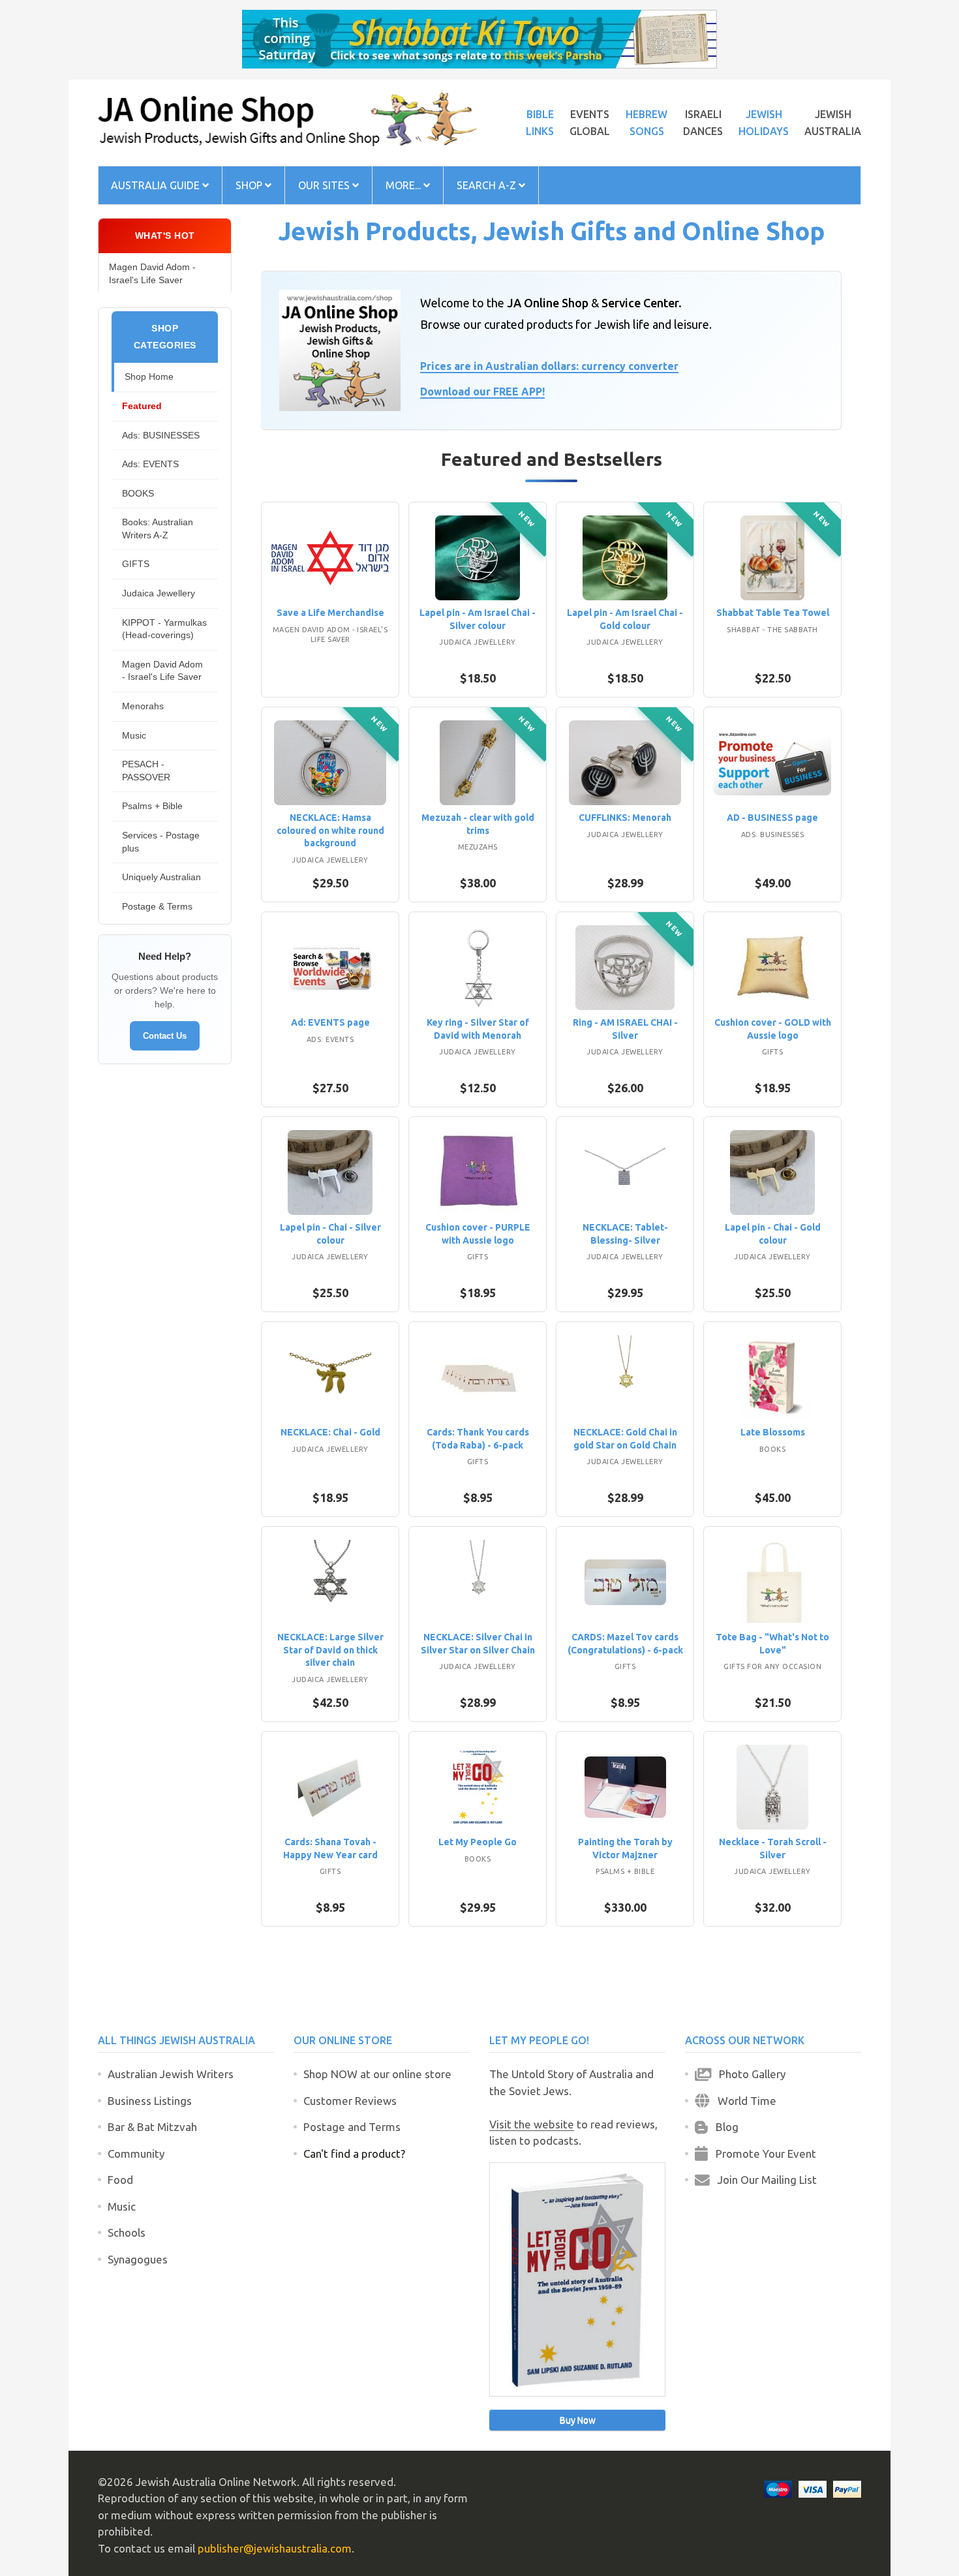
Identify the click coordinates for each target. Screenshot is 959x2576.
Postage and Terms (352, 2127)
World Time (743, 2101)
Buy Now (578, 2420)
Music (134, 735)
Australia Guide (157, 185)
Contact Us (165, 1036)
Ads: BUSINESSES (161, 435)
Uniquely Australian (161, 877)
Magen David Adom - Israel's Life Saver (152, 273)
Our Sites (325, 185)
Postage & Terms (157, 906)
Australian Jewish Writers (171, 2074)
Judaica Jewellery (159, 593)
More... (404, 185)
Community (136, 2154)
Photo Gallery (748, 2074)
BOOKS (138, 493)
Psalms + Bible (152, 806)
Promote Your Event (762, 2154)
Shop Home (149, 376)
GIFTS (136, 564)
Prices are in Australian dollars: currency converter (549, 366)
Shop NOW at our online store (377, 2074)
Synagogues (138, 2259)
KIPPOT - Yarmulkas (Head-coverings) (164, 629)
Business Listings (150, 2101)
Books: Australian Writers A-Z (158, 529)
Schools (127, 2232)
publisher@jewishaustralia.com (275, 2548)
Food (120, 2180)
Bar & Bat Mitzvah (152, 2127)
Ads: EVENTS (150, 464)
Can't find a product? (354, 2154)
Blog (723, 2127)
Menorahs (143, 706)
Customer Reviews (350, 2101)
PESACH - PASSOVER (146, 771)
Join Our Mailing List (763, 2180)
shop (250, 185)
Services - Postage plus (161, 842)
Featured (142, 406)
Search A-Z (488, 185)
